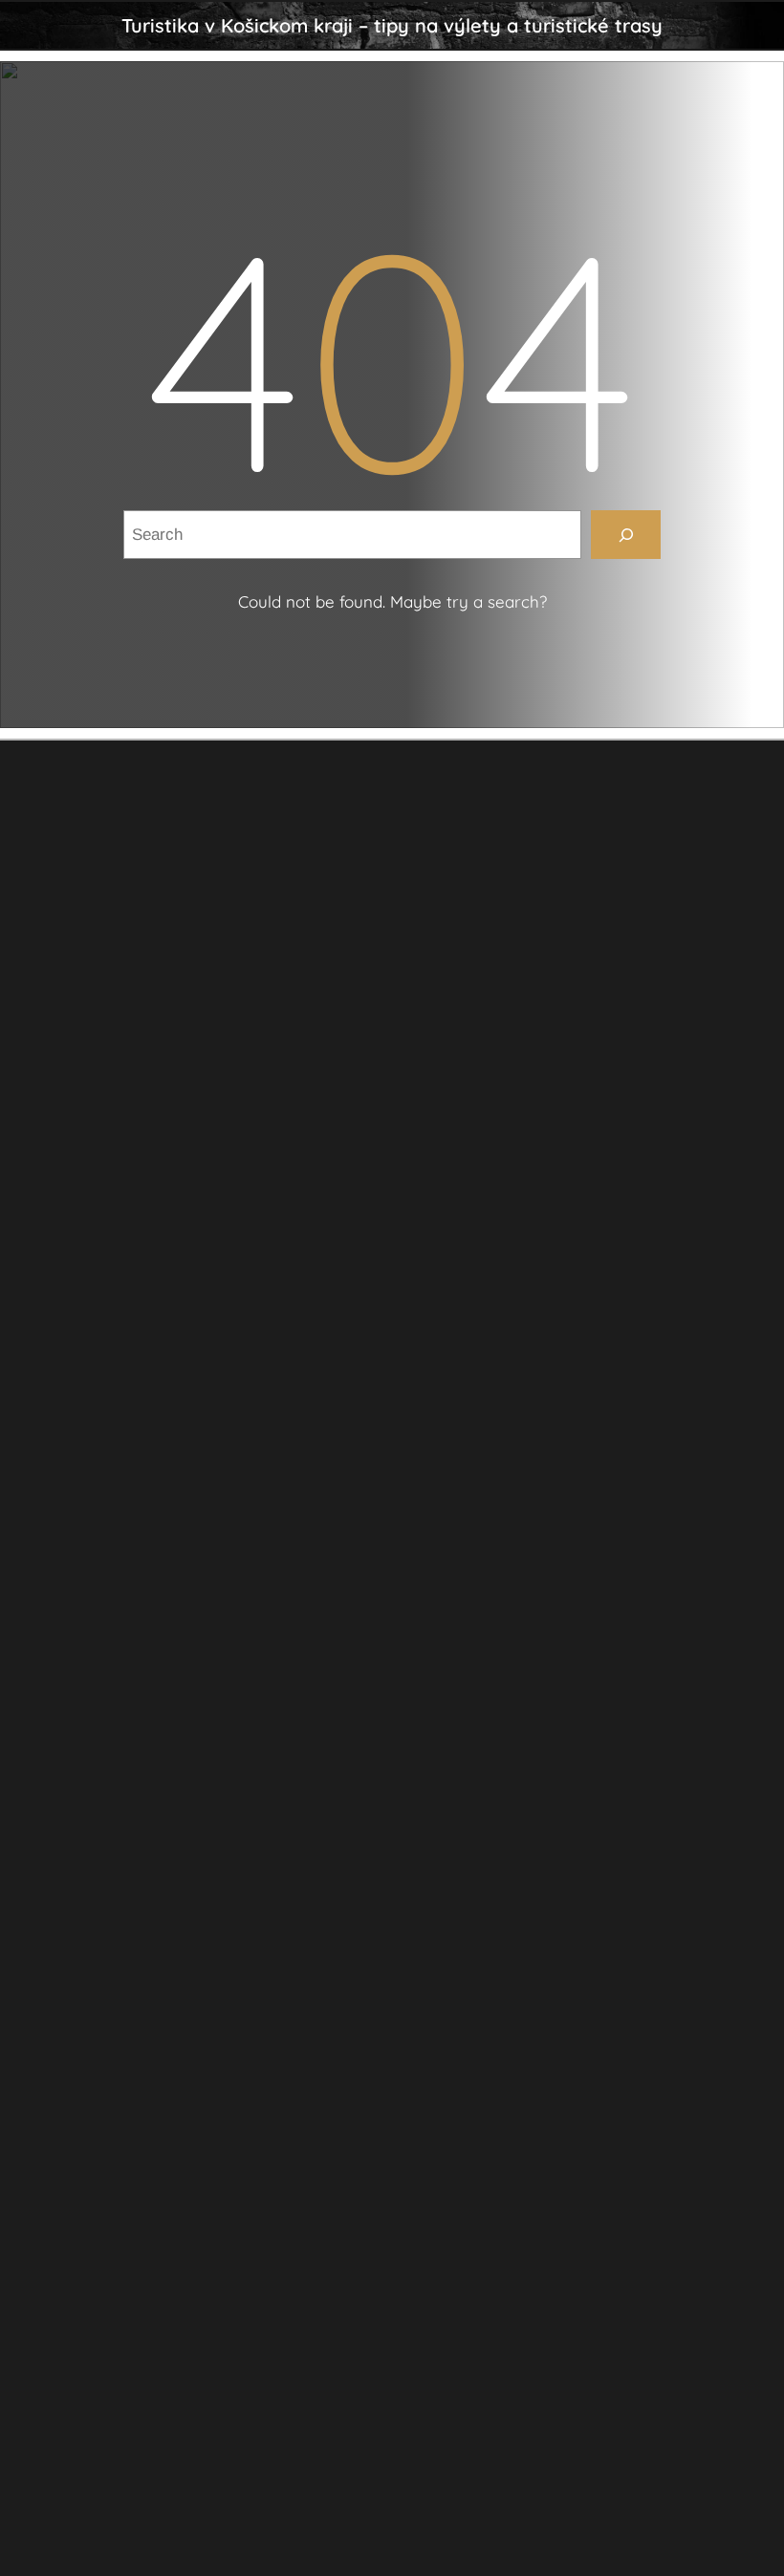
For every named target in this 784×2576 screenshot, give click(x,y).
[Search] (626, 535)
